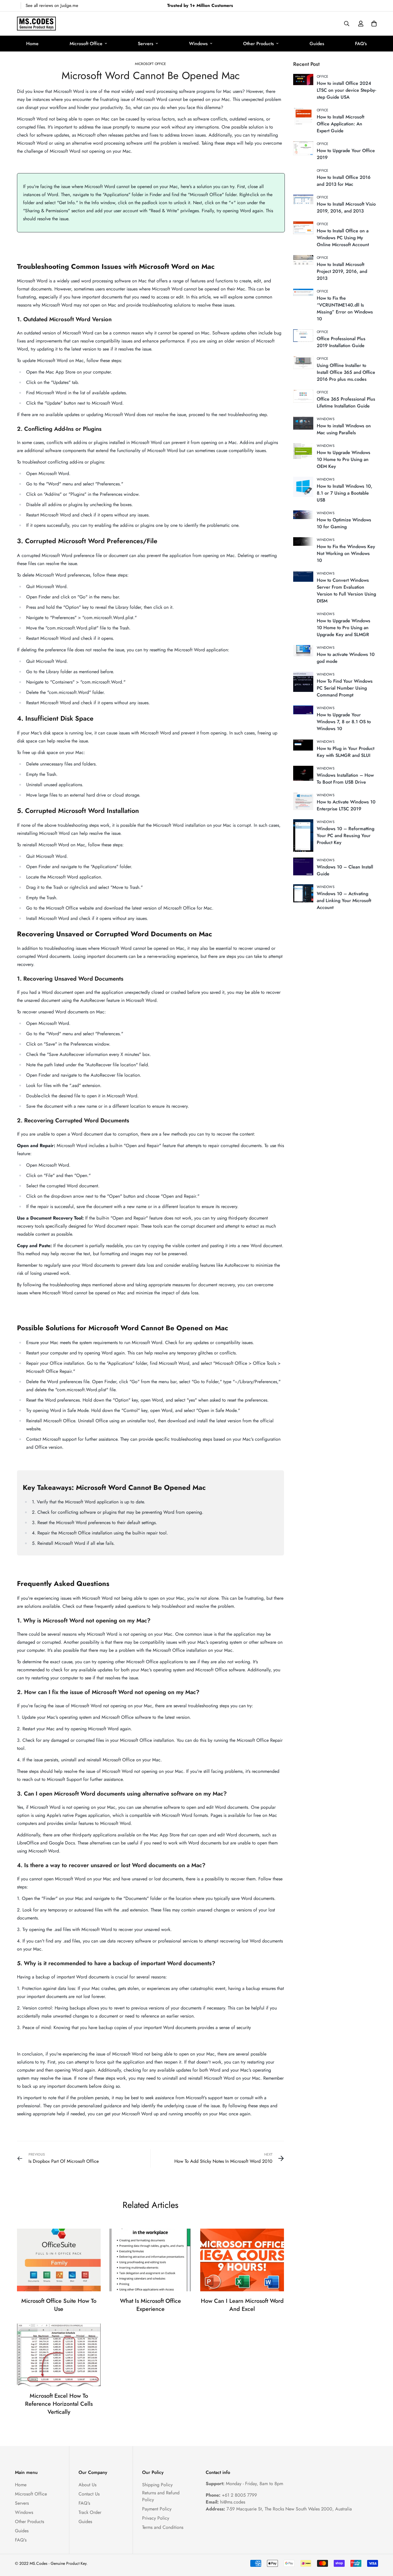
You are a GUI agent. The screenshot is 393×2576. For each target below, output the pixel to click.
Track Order (90, 2512)
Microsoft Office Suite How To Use (59, 2305)
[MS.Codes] (36, 24)
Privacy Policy (156, 2518)
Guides (317, 44)
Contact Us (89, 2494)
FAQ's (361, 44)
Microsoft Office (86, 44)
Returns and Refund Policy (161, 2496)
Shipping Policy (157, 2485)
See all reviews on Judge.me (52, 5)
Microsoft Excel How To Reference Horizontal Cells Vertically (59, 2404)
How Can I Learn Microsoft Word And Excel (242, 2305)
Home (32, 44)
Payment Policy (157, 2509)
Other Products (258, 44)
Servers (146, 44)
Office (323, 76)
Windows (198, 44)
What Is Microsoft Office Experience (150, 2305)
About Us (87, 2485)
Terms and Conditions (163, 2527)
